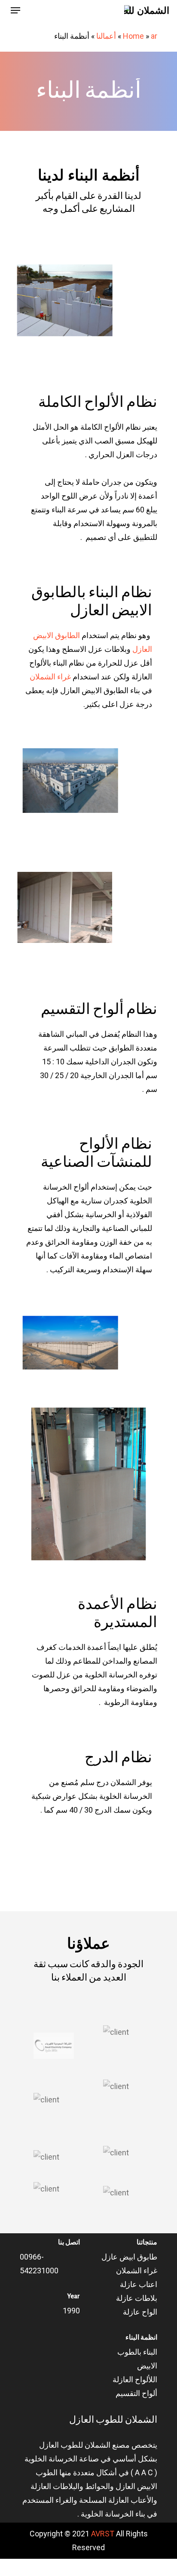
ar (154, 36)
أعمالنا (106, 36)
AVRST (103, 2534)
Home (133, 36)
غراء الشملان (50, 677)
